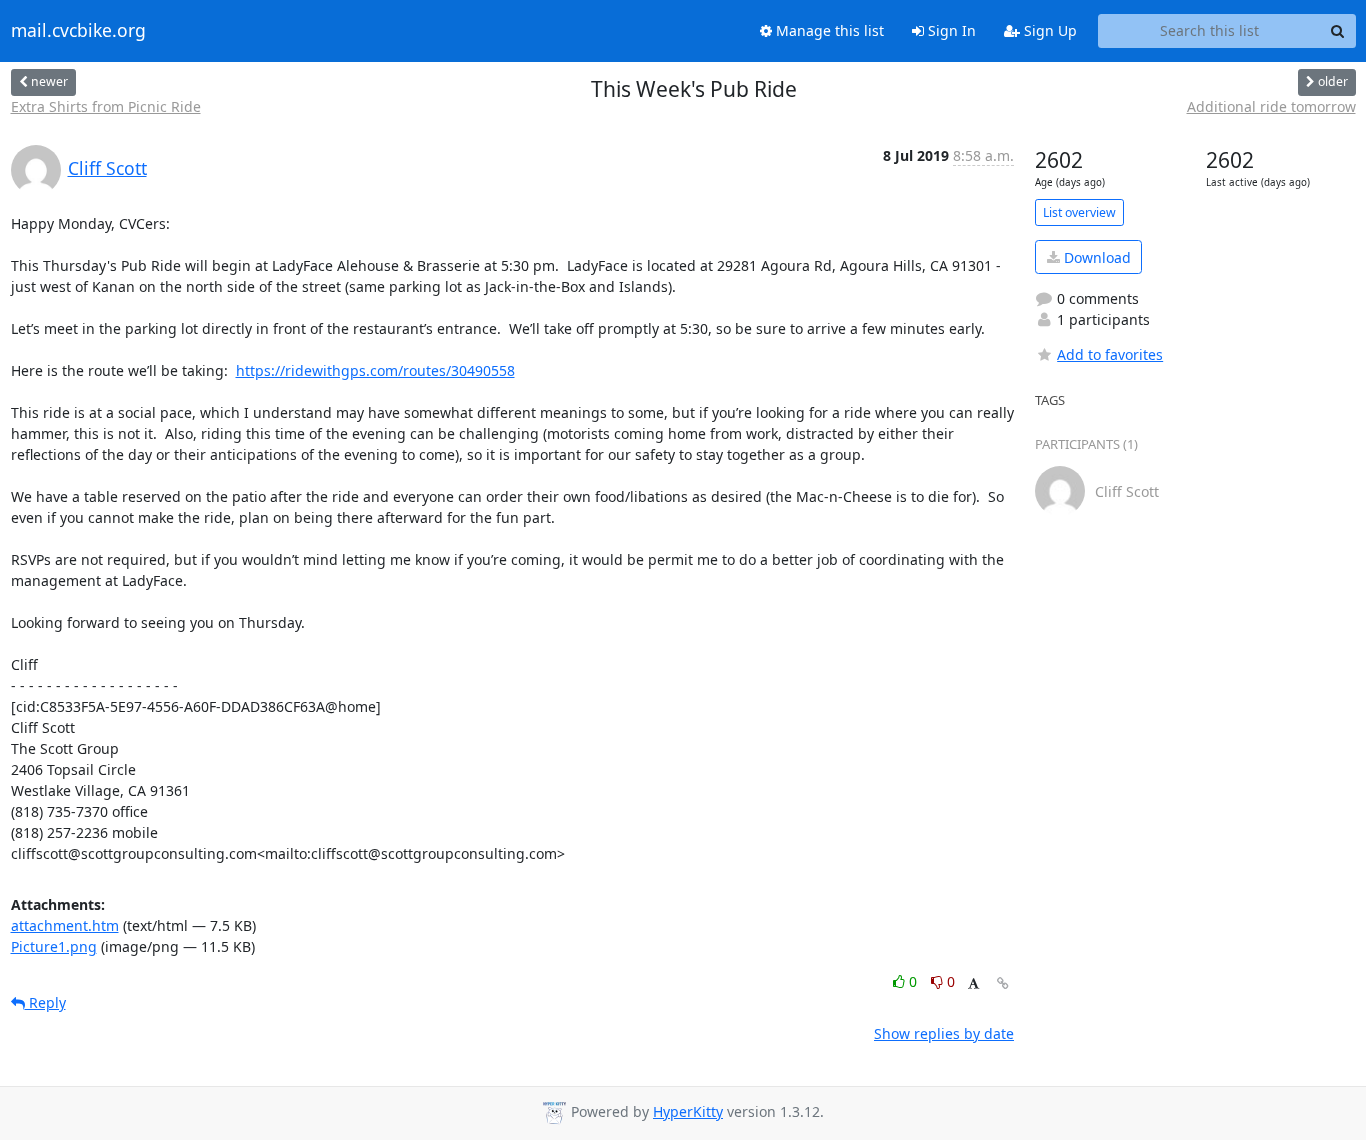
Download (1095, 257)
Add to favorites (1110, 354)
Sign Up (1048, 30)
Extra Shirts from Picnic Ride (106, 106)
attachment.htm (65, 925)
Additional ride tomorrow (1271, 106)
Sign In (950, 30)
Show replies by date (944, 1033)
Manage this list (828, 30)
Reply (45, 1002)
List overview (1079, 212)
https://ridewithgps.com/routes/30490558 (375, 370)
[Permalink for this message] (1003, 983)
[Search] (1338, 31)
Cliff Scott (107, 168)
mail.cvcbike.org (78, 31)
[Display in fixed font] (973, 984)
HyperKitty (688, 1111)
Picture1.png (54, 946)
